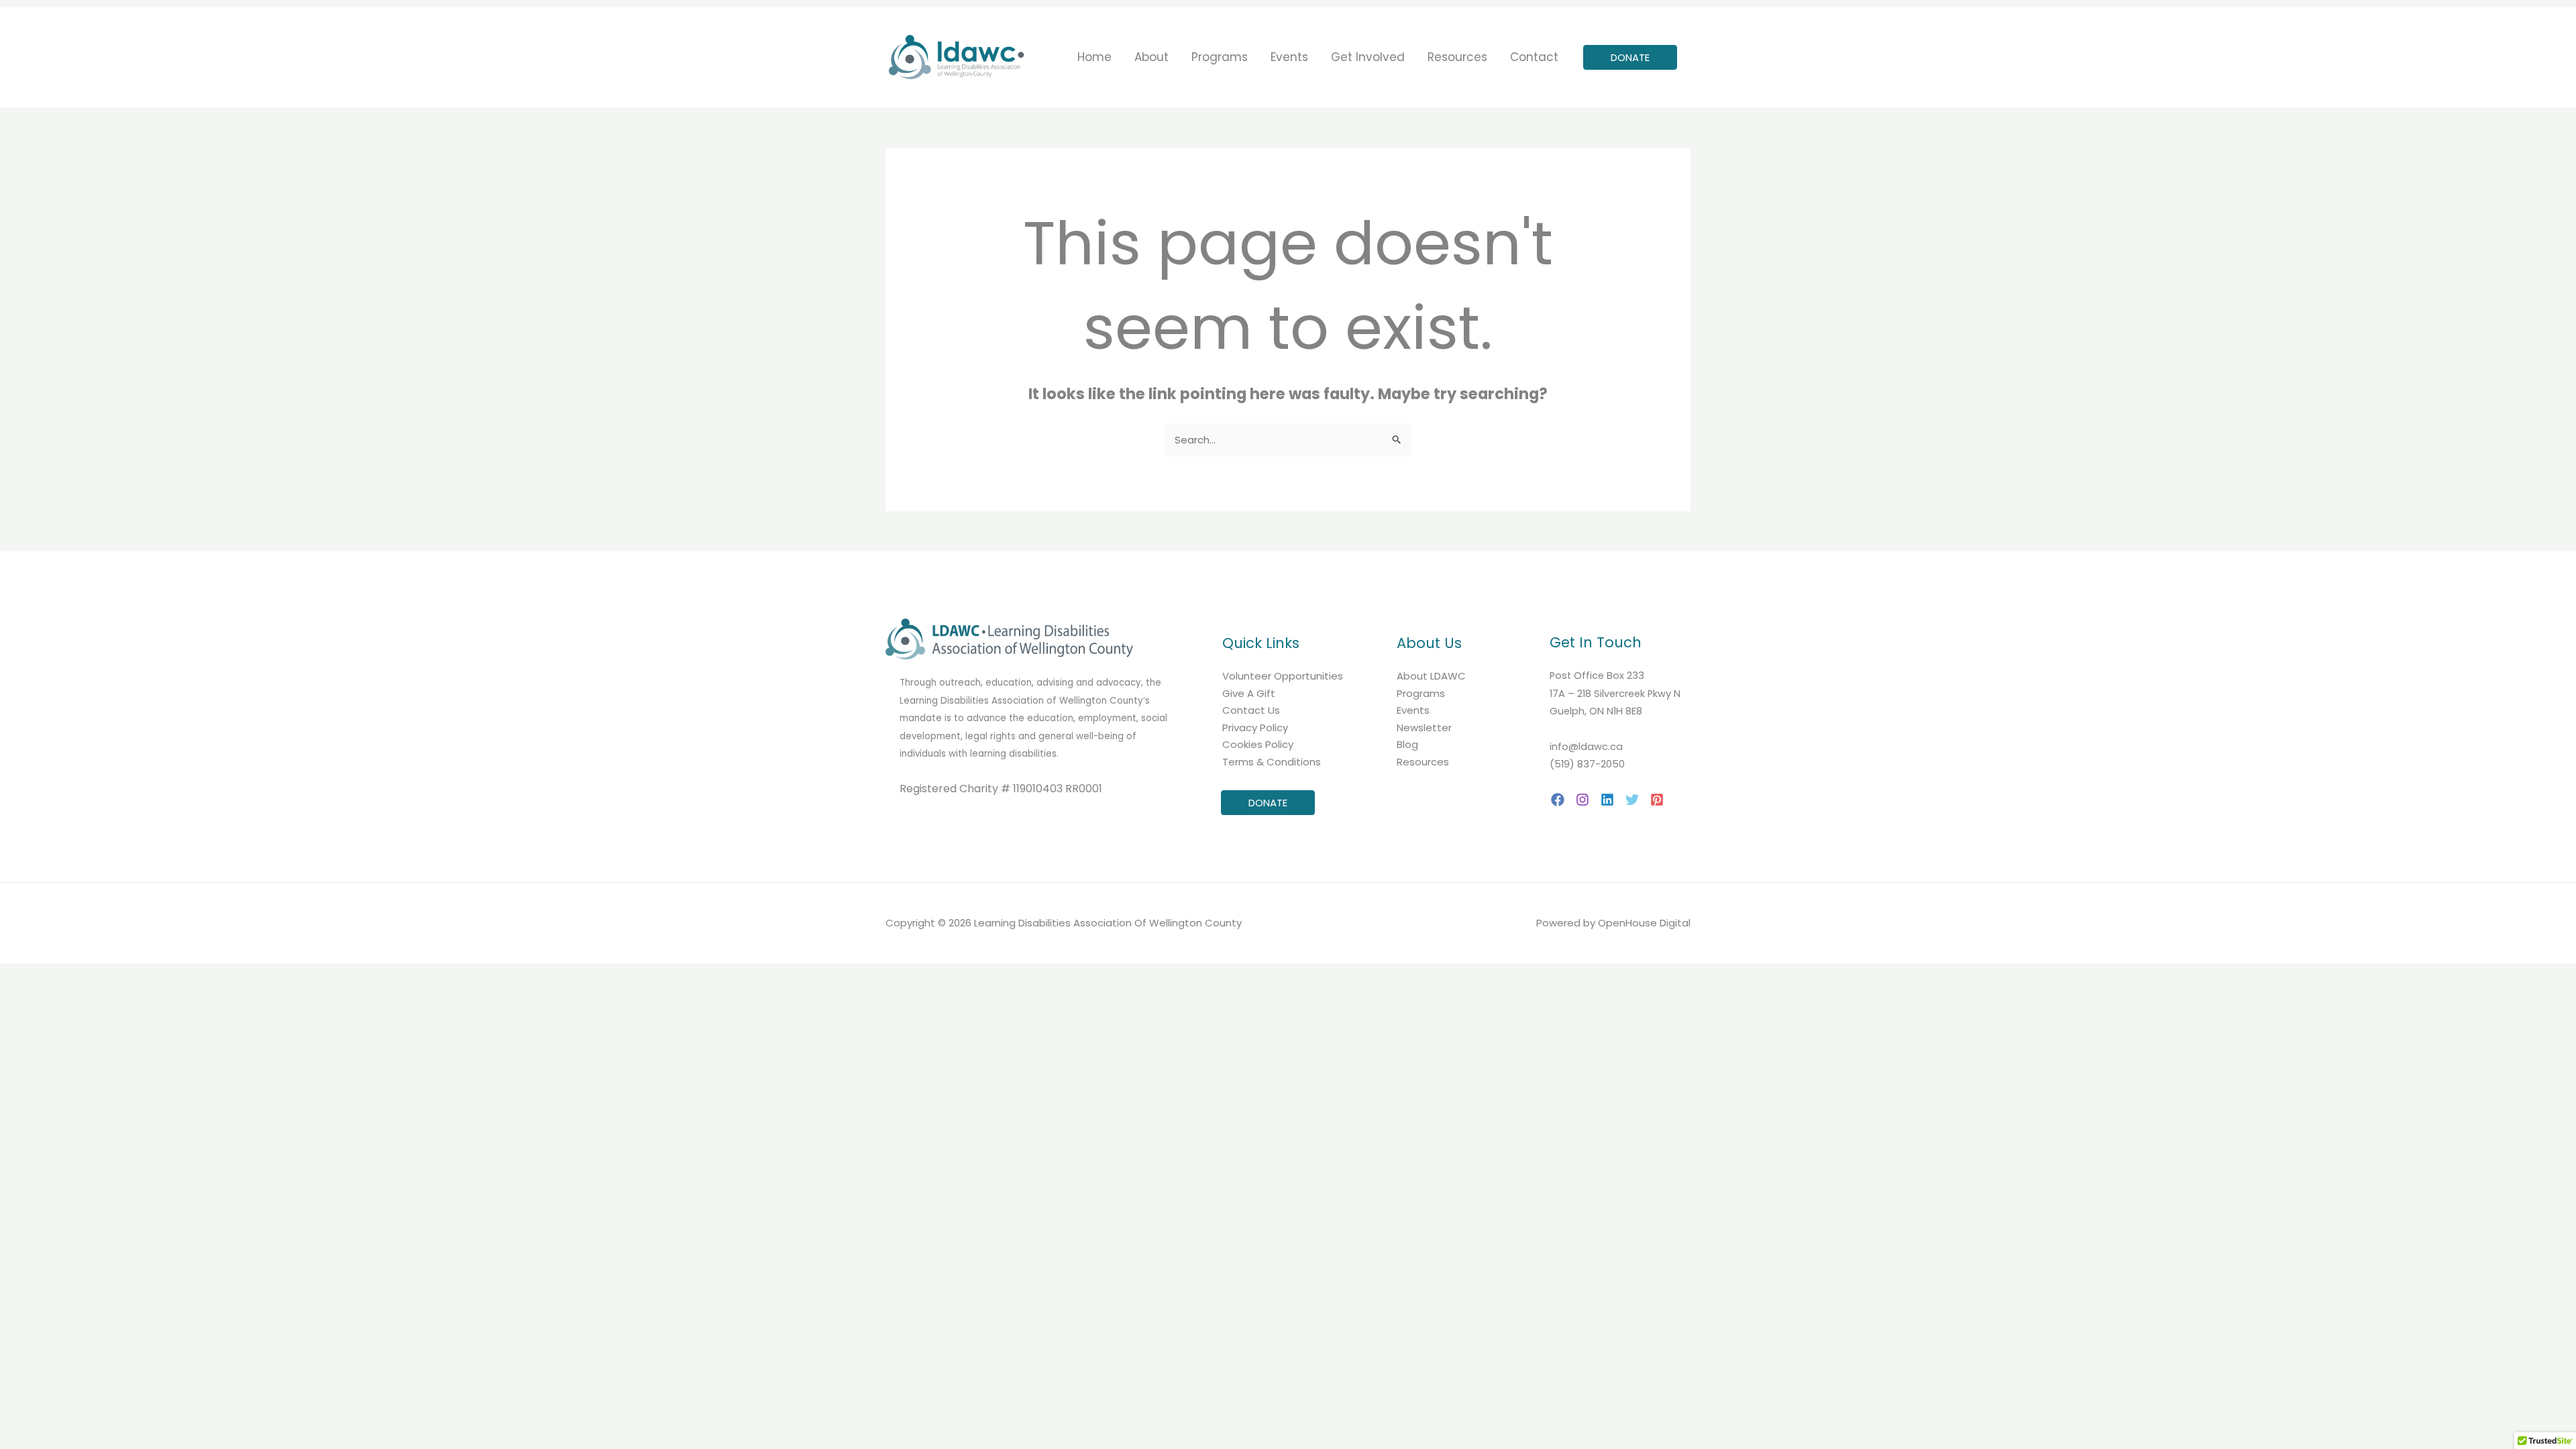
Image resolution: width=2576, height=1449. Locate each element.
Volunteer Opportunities (1283, 676)
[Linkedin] (1607, 800)
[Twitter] (1632, 800)
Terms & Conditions (1272, 762)
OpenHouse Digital (1644, 923)
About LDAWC (1431, 676)
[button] (1630, 57)
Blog (1407, 744)
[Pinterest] (1657, 800)
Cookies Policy (1258, 744)
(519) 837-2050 (1587, 764)
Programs (1421, 693)
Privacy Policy (1255, 728)
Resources (1423, 762)
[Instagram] (1582, 800)
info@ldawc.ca (1586, 747)
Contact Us (1251, 710)
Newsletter (1424, 728)
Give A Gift (1249, 693)
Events (1413, 710)
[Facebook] (1558, 800)
